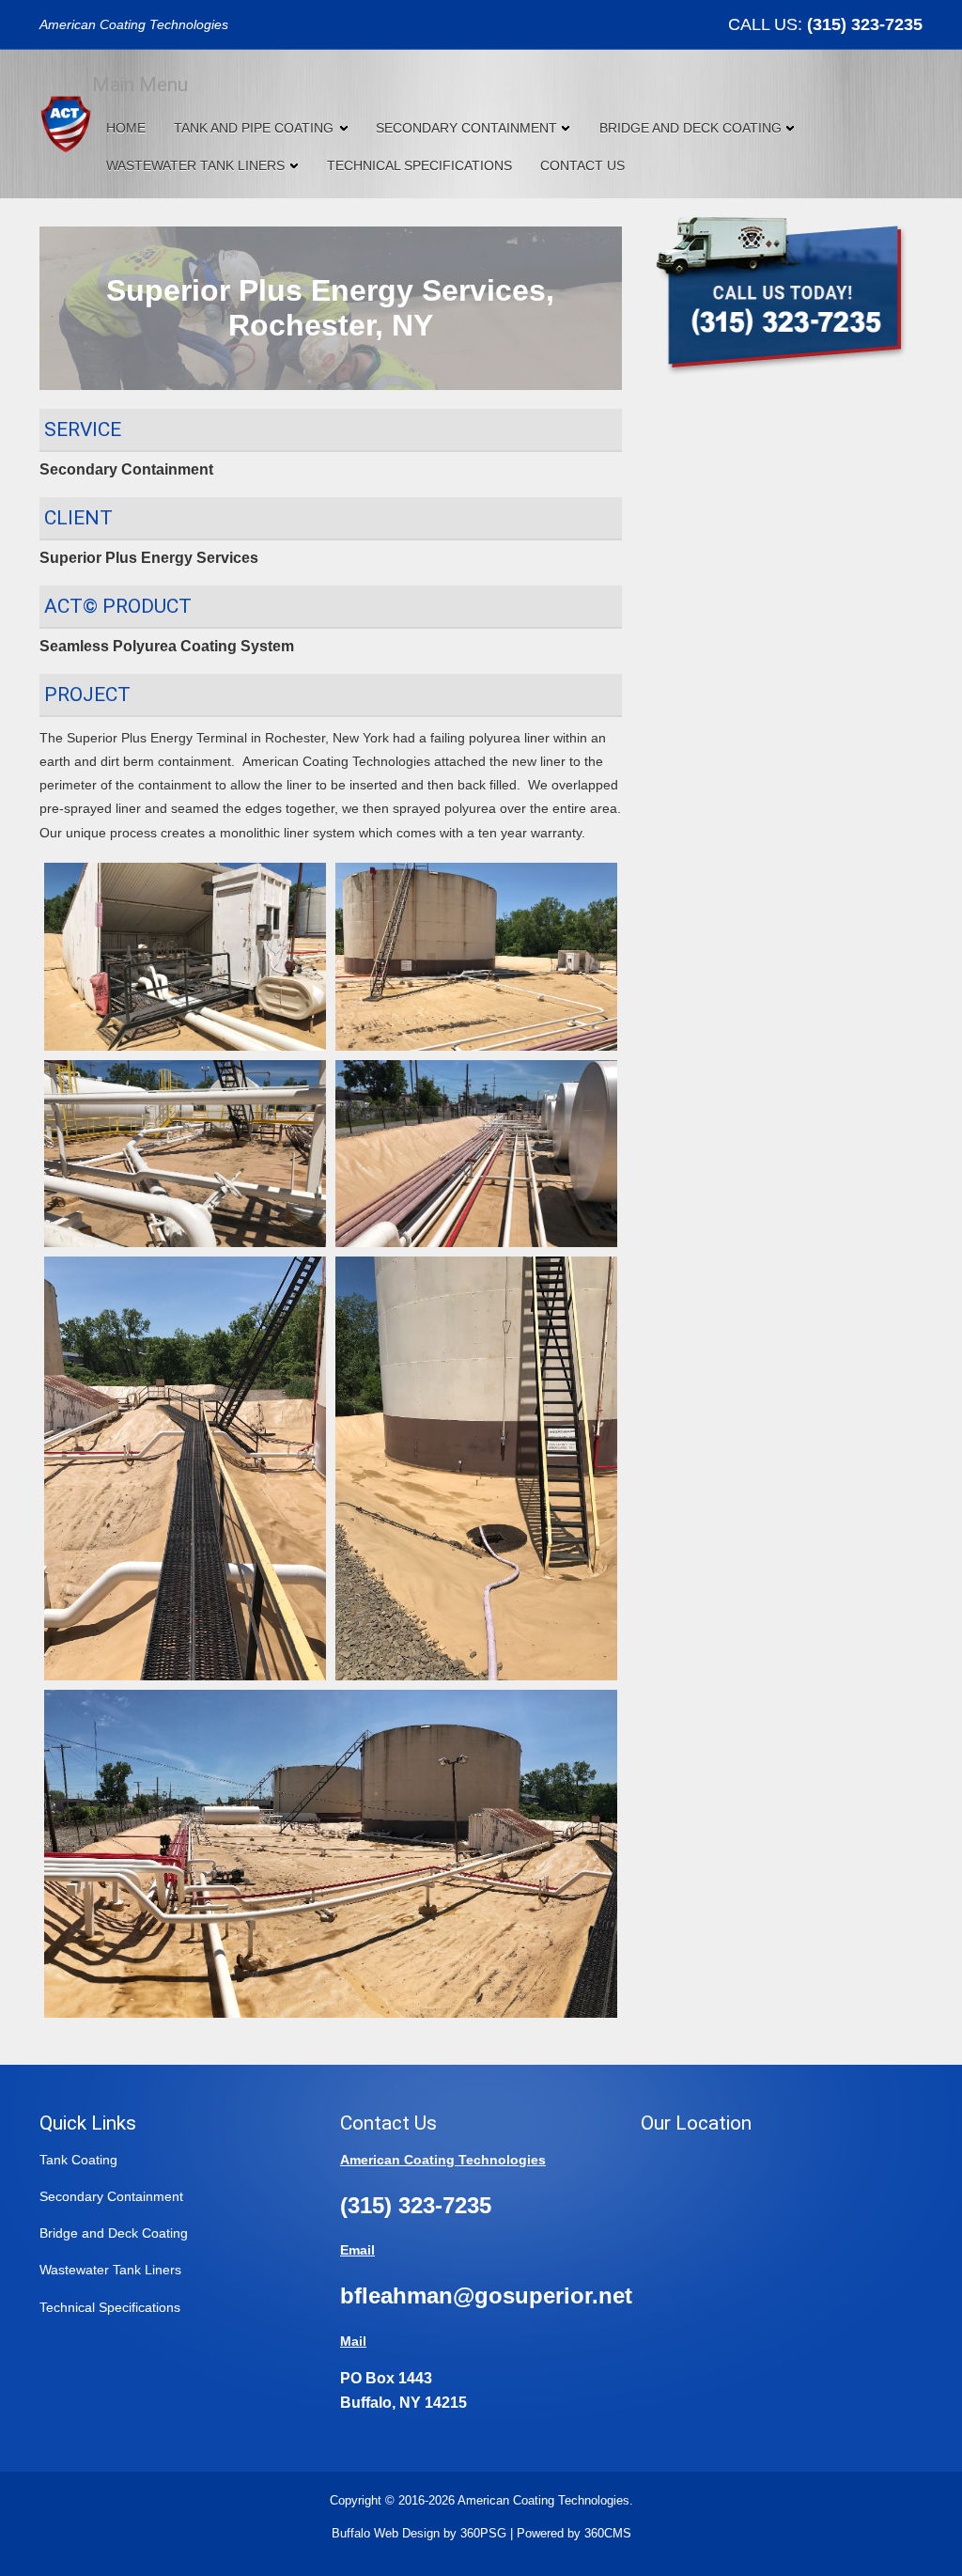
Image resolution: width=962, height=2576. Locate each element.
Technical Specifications (419, 165)
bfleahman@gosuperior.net (486, 2295)
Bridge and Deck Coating (690, 128)
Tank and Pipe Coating (254, 128)
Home (126, 128)
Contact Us (582, 165)
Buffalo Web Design (386, 2534)
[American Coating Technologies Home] (66, 122)
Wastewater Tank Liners (195, 165)
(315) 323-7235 (865, 24)
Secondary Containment (466, 128)
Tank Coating (78, 2160)
